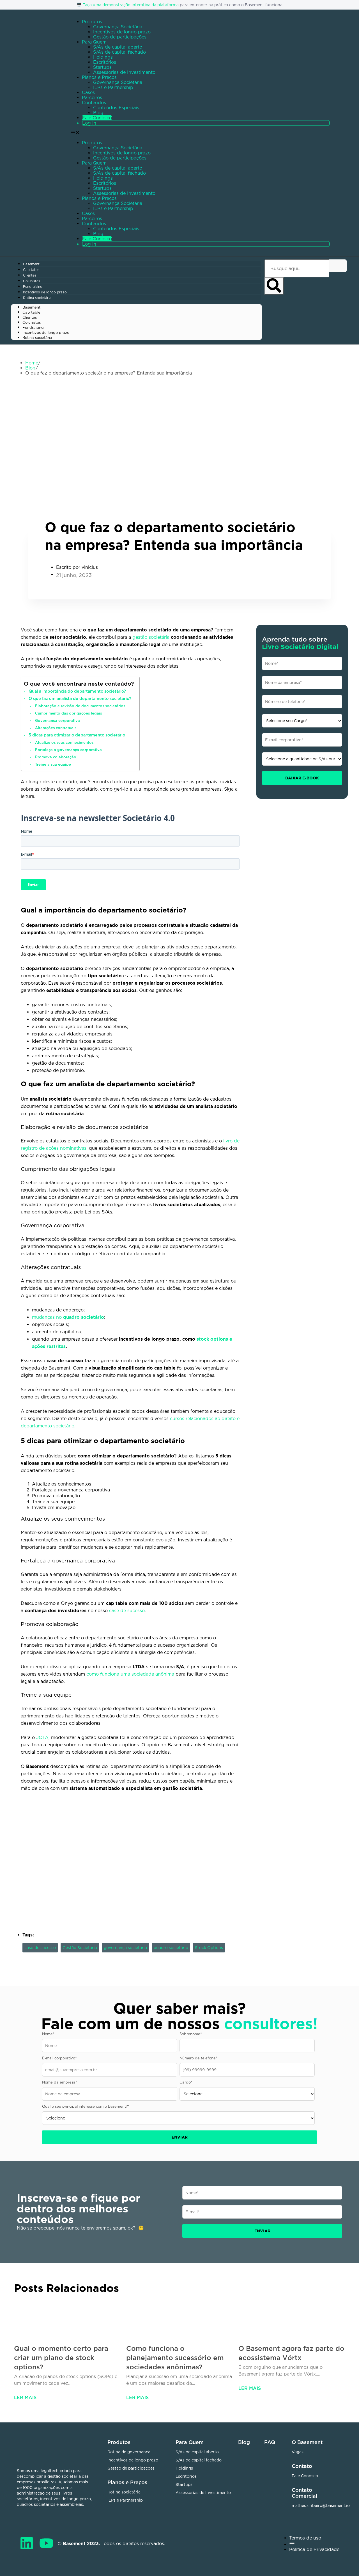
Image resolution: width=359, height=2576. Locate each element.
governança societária (125, 1948)
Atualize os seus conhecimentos (64, 742)
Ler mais (25, 2397)
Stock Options (209, 1948)
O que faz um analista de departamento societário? (80, 698)
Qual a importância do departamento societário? (77, 691)
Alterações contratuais (56, 728)
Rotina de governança (129, 2452)
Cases (88, 92)
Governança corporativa (57, 720)
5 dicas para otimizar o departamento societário (77, 735)
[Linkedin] (27, 2543)
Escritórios (105, 62)
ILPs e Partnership (113, 87)
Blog (98, 113)
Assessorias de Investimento (124, 72)
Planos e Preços (99, 77)
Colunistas (32, 281)
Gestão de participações (120, 37)
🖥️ (80, 5)
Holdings (103, 57)
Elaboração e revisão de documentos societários (80, 706)
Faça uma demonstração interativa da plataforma (131, 5)
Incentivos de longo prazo (122, 32)
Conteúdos (94, 102)
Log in (89, 123)
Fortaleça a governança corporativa (68, 750)
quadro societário (171, 1948)
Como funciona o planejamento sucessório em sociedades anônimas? (175, 2358)
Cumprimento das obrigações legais (68, 713)
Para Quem (94, 42)
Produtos (92, 22)
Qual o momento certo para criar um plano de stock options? (61, 2358)
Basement (31, 264)
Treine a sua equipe (53, 764)
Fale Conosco (97, 118)
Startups (102, 67)
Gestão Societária (80, 1948)
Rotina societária (37, 298)
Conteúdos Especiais (116, 108)
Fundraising (33, 287)
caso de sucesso (40, 1948)
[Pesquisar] (274, 286)
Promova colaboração (56, 757)
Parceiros (92, 97)
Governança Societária (118, 27)
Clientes (30, 275)
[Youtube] (46, 2543)
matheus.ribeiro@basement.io (321, 2505)
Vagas (298, 2452)
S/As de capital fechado (119, 52)
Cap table (31, 270)
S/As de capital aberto (118, 47)
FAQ (270, 2442)
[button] (204, 189)
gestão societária (151, 637)
